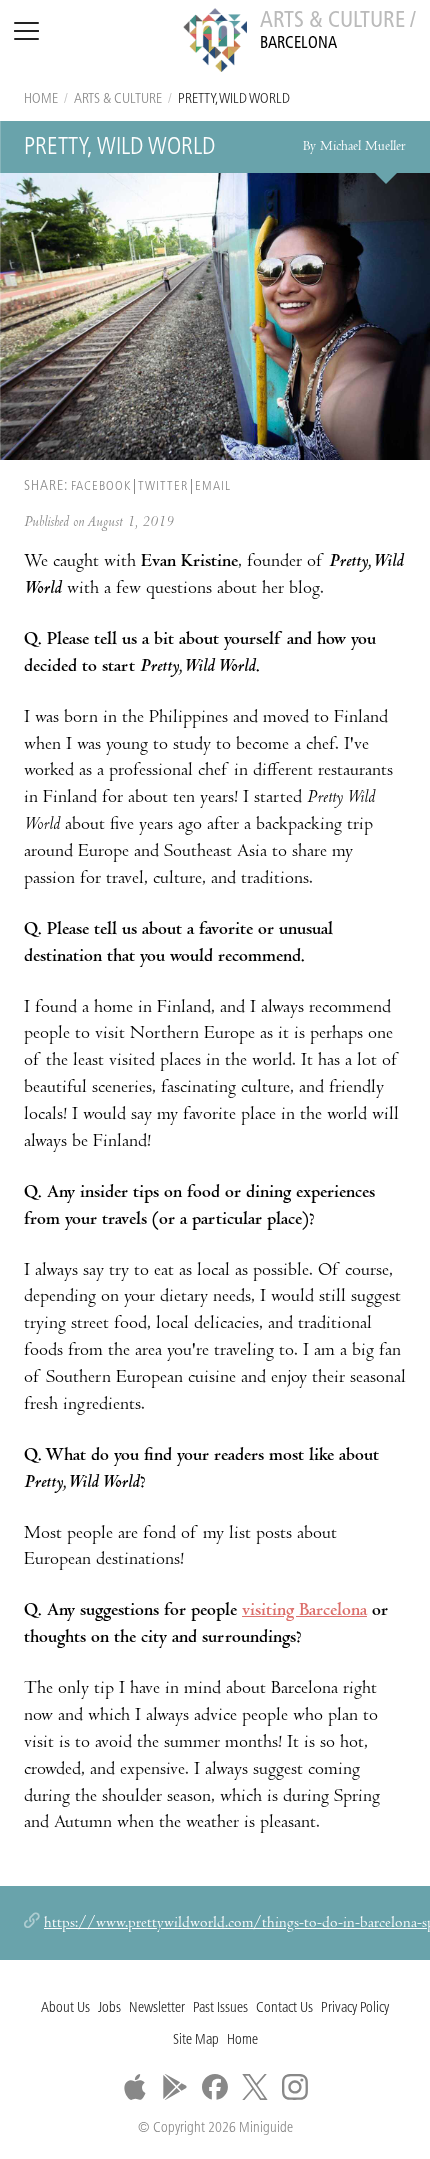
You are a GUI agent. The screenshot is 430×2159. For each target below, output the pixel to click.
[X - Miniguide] (255, 2087)
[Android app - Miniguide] (175, 2087)
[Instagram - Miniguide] (295, 2087)
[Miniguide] (215, 43)
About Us (65, 2008)
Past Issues (220, 2008)
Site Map (196, 2040)
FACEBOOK (101, 486)
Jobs (109, 2008)
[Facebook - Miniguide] (215, 2087)
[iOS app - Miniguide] (135, 2087)
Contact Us (284, 2008)
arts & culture (118, 99)
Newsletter (157, 2008)
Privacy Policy (355, 2008)
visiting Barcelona (304, 1611)
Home (41, 99)
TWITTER (163, 486)
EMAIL (213, 486)
